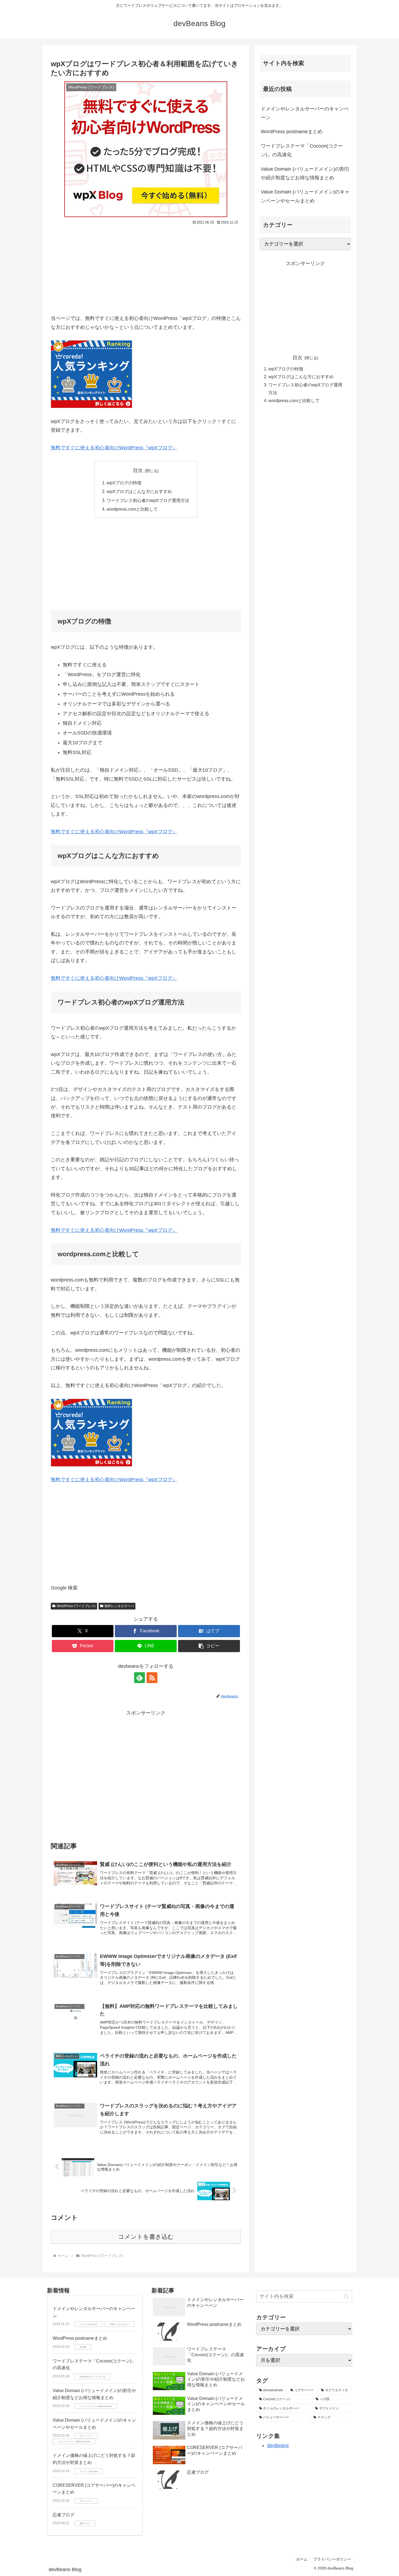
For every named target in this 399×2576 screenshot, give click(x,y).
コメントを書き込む (146, 2237)
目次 (138, 470)
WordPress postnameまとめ (292, 132)
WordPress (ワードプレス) (76, 1606)
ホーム (302, 2559)
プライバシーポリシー (332, 2559)
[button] (209, 1646)
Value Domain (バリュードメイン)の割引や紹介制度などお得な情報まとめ (305, 173)
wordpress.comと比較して (132, 509)
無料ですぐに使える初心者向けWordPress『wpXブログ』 (114, 448)
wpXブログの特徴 (124, 483)
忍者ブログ (64, 2515)
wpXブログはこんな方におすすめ (139, 491)
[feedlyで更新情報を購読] (140, 1678)
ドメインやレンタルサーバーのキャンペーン (305, 113)
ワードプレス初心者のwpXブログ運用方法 (148, 500)
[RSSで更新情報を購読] (152, 1678)
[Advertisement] (146, 267)
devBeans (278, 2445)
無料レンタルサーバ (119, 1606)
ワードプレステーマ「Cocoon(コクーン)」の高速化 (302, 150)
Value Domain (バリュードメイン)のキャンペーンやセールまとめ (305, 196)
